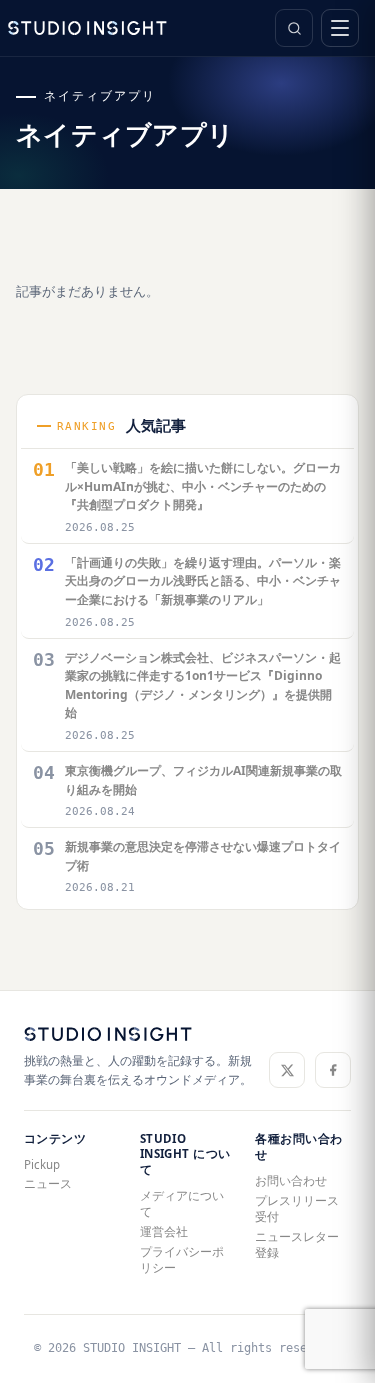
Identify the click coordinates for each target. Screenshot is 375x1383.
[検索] (294, 28)
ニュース (48, 1183)
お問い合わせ (291, 1180)
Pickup (42, 1164)
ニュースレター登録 (297, 1244)
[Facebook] (333, 1070)
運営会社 (164, 1231)
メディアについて (182, 1203)
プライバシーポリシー (182, 1259)
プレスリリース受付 (297, 1208)
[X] (287, 1070)
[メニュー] (340, 28)
